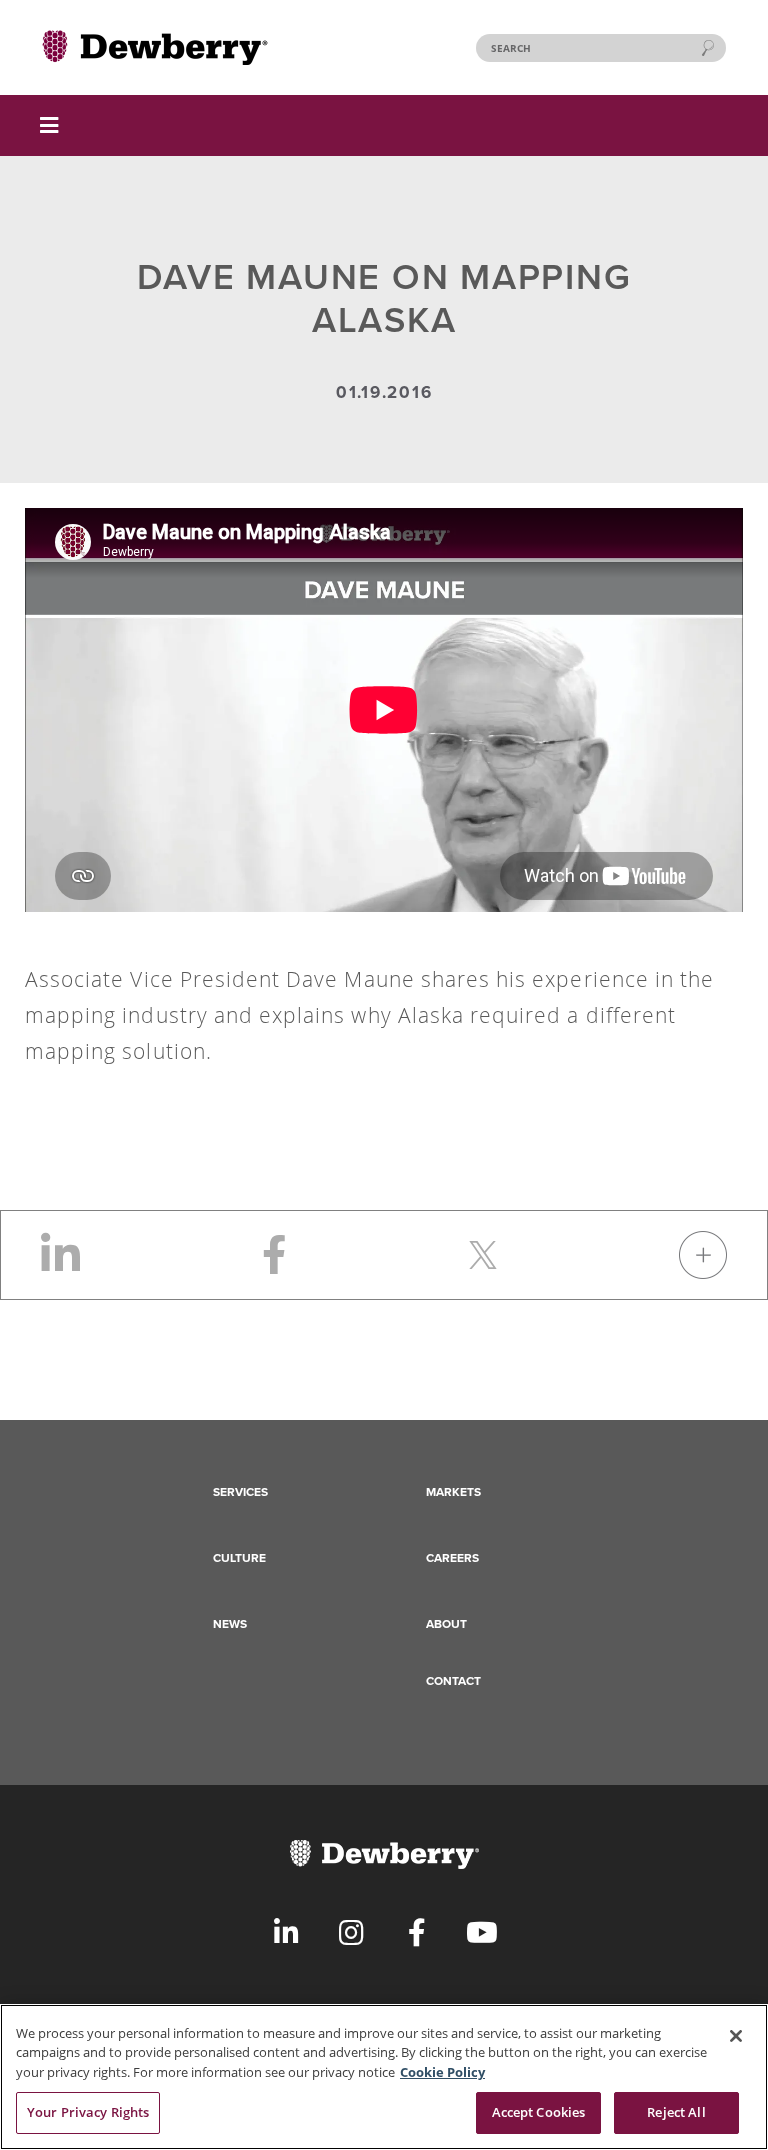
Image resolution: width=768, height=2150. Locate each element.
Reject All (676, 2112)
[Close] (736, 2036)
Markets (453, 1492)
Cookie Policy (442, 2072)
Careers (452, 1558)
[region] (384, 2077)
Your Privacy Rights (88, 2112)
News (230, 1624)
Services (240, 1492)
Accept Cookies (539, 2112)
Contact (453, 1681)
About (446, 1624)
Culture (239, 1558)
